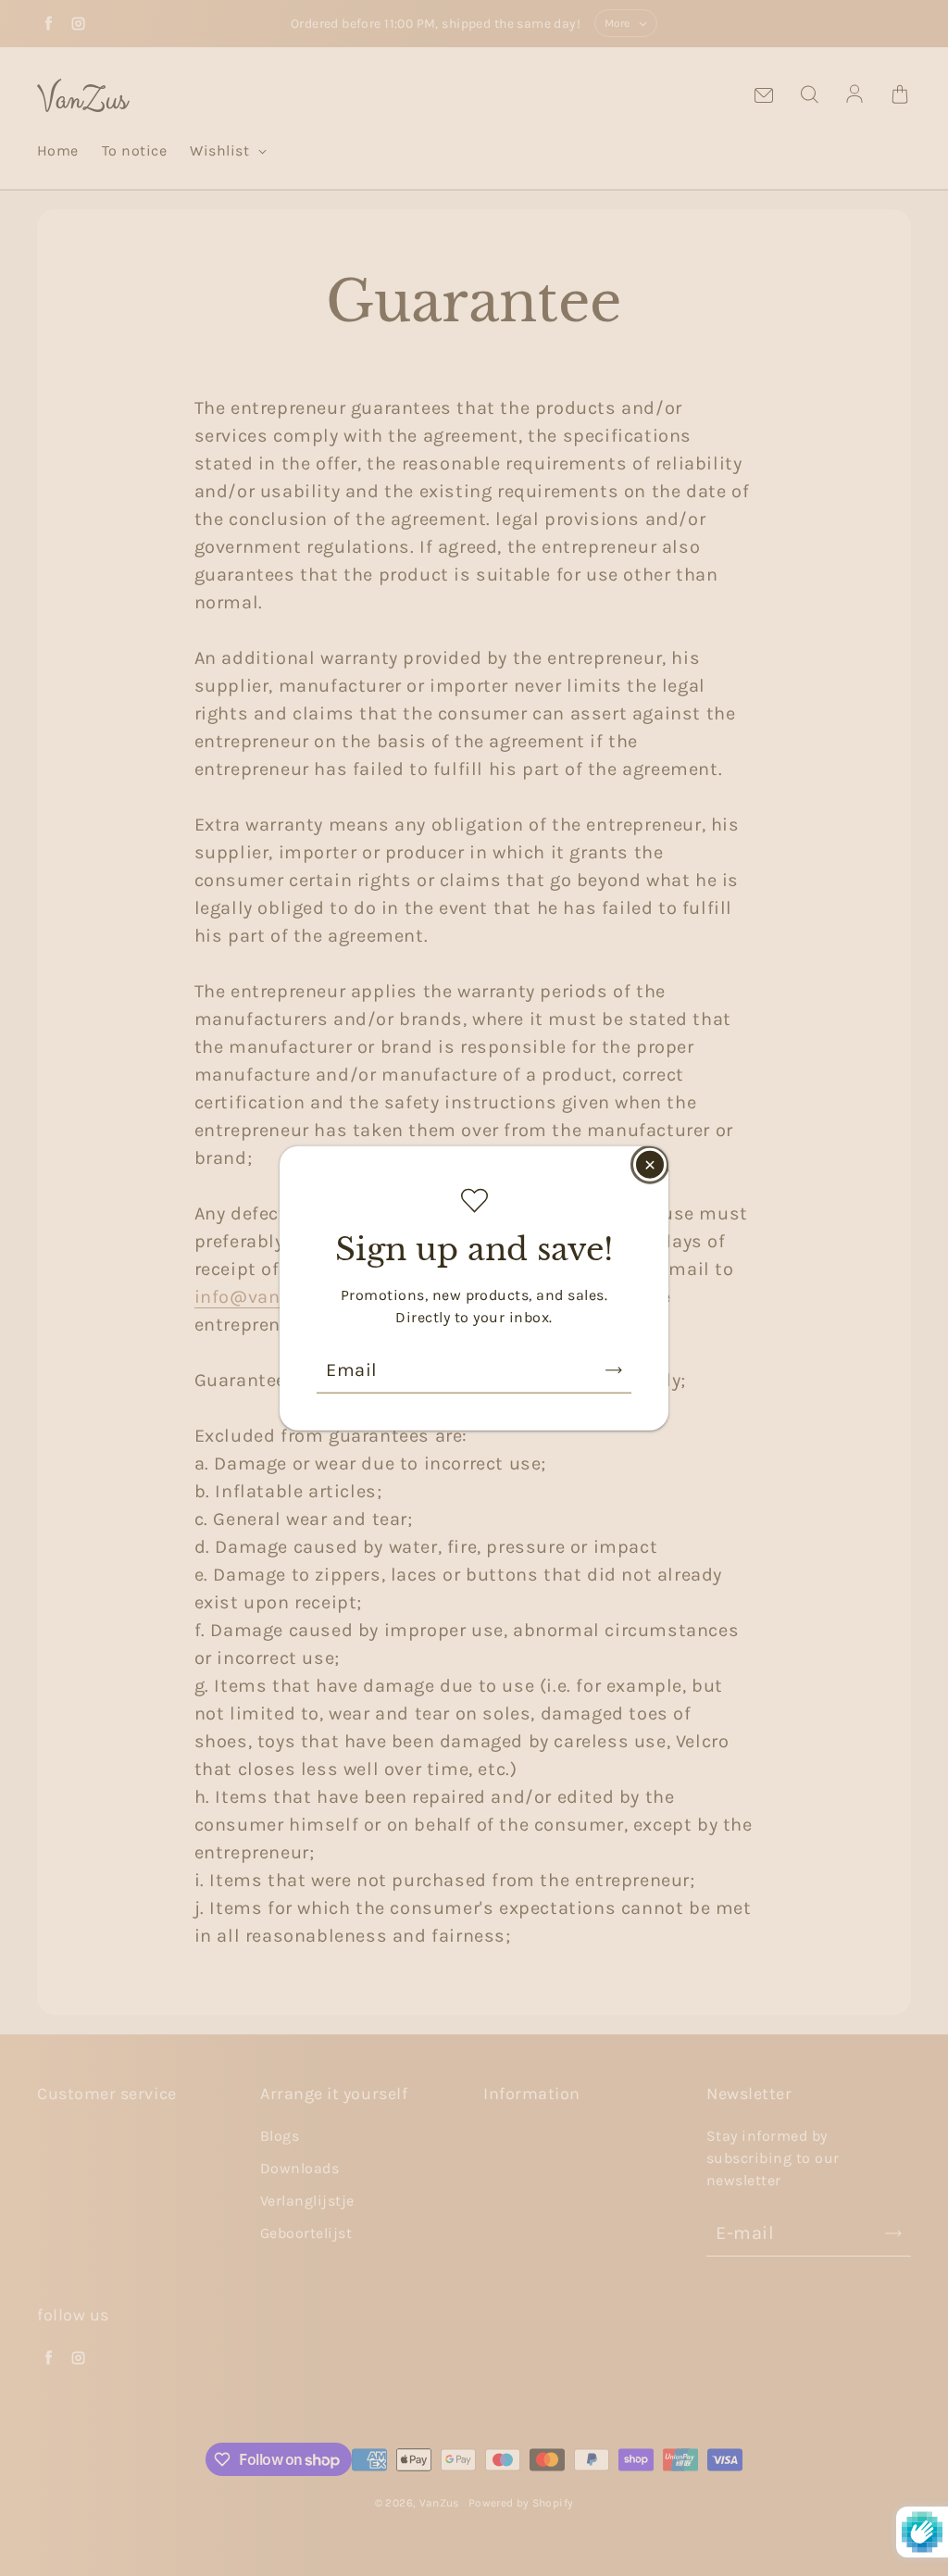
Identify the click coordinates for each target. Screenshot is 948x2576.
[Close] (650, 1165)
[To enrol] (614, 1369)
